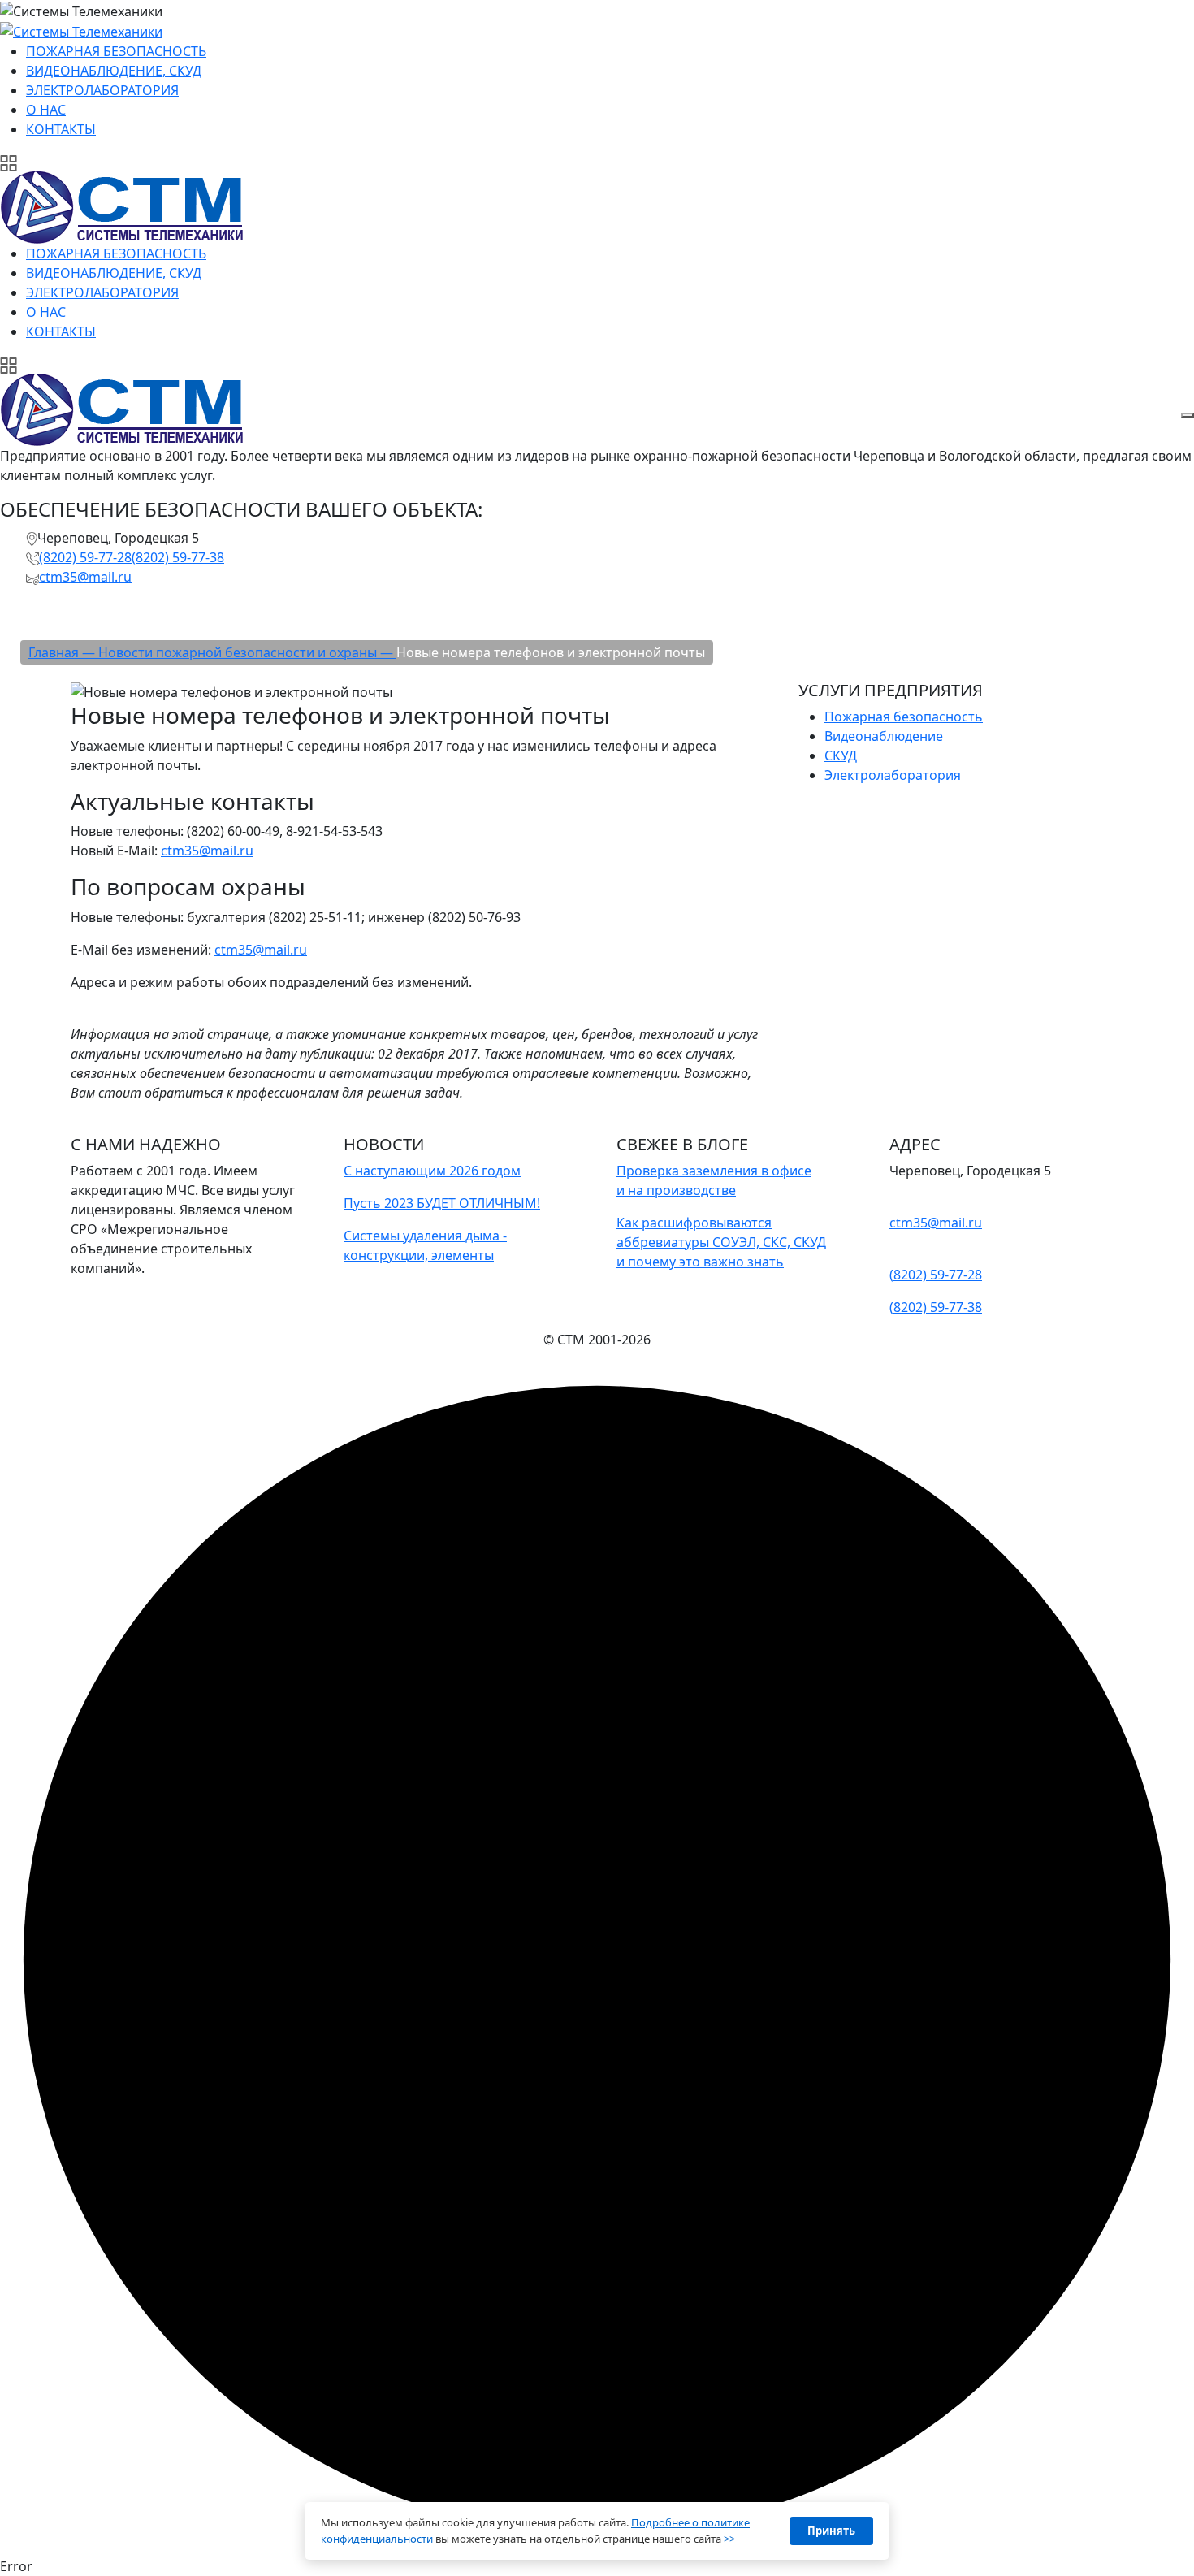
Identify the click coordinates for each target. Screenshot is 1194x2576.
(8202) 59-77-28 (85, 557)
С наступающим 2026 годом (432, 1171)
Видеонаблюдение (884, 736)
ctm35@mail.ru (85, 577)
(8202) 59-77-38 (178, 557)
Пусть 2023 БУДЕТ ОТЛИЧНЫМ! (442, 1203)
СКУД (841, 755)
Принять (831, 2531)
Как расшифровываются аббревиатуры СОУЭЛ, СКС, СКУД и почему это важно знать (721, 1242)
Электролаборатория (893, 775)
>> (729, 2539)
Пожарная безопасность (904, 717)
